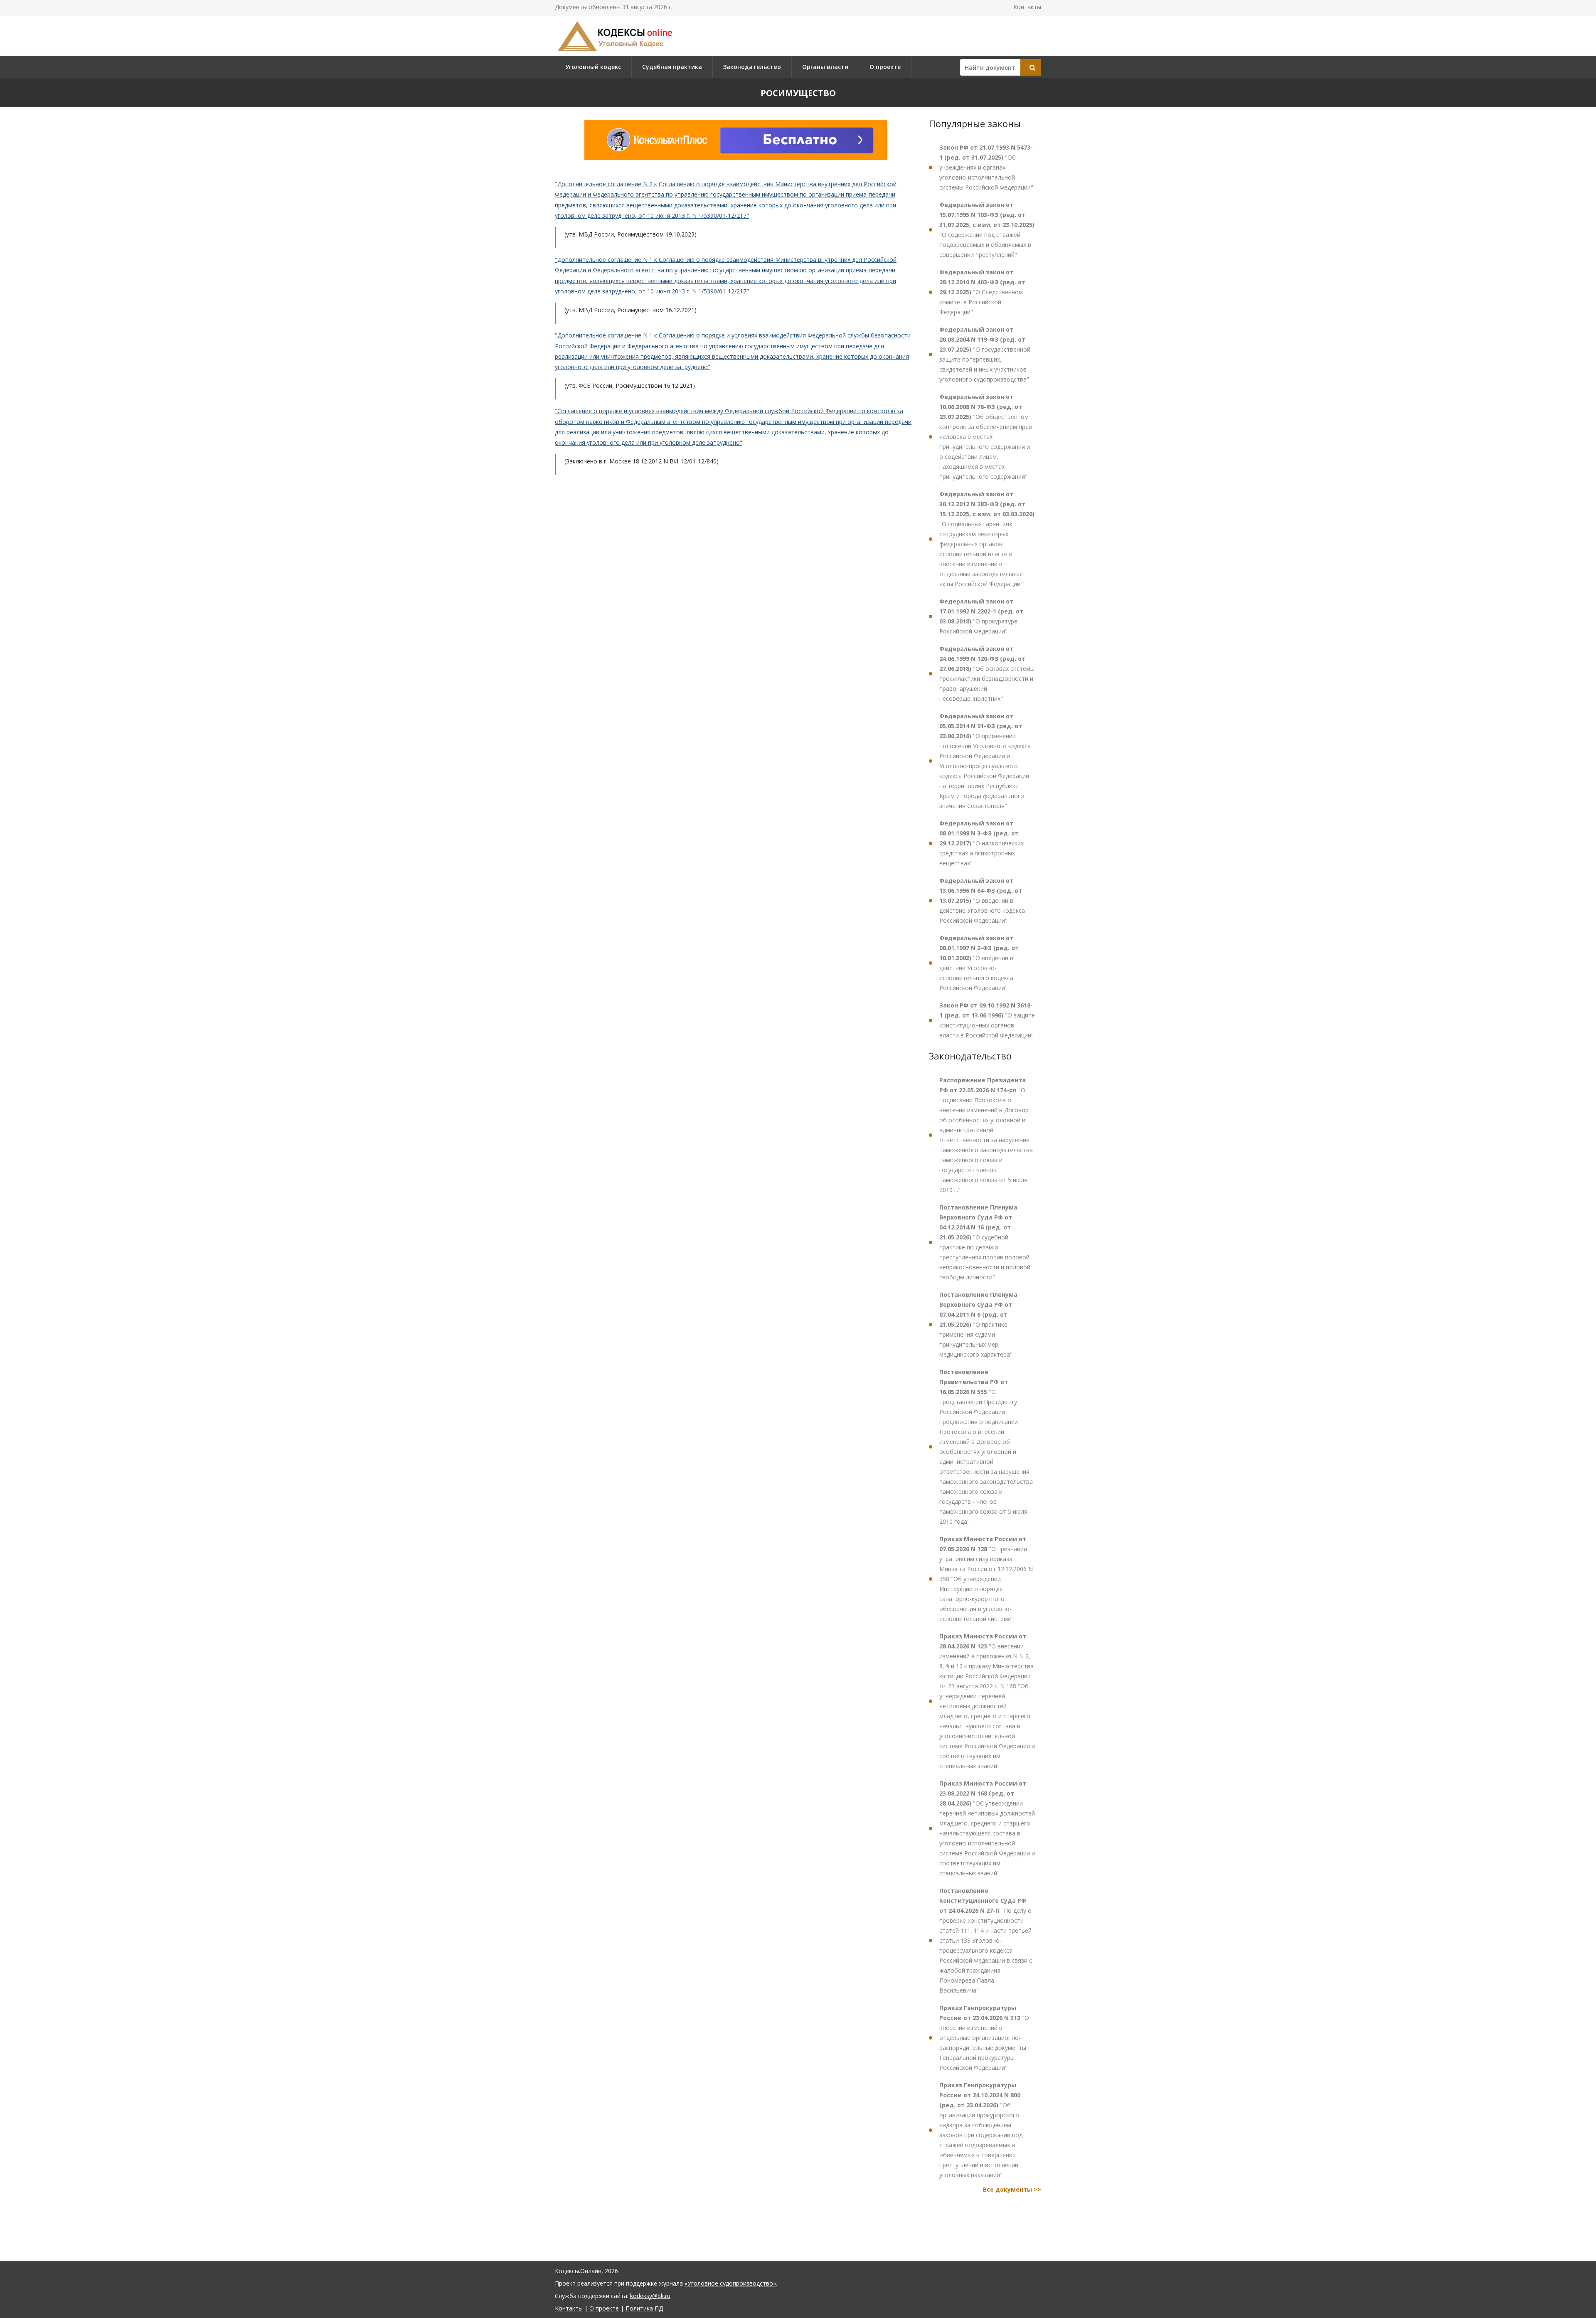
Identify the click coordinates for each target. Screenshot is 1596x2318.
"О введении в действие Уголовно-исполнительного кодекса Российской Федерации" (979, 963)
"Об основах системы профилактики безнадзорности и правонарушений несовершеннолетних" (987, 674)
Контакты (1027, 7)
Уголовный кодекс (593, 67)
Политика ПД (644, 2308)
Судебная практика (672, 67)
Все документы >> (1012, 2189)
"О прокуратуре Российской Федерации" (981, 616)
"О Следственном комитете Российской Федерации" (982, 292)
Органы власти (825, 67)
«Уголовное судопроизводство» (730, 2283)
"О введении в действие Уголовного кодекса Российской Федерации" (982, 900)
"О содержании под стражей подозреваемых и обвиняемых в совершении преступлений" (987, 230)
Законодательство (752, 67)
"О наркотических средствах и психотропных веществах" (981, 843)
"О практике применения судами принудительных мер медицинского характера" (978, 1324)
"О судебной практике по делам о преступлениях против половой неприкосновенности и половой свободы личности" (985, 1242)
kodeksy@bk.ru (650, 2296)
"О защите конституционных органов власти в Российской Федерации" (987, 1020)
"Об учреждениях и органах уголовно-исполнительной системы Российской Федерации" (986, 167)
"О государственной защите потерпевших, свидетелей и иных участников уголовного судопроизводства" (985, 354)
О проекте (885, 67)
